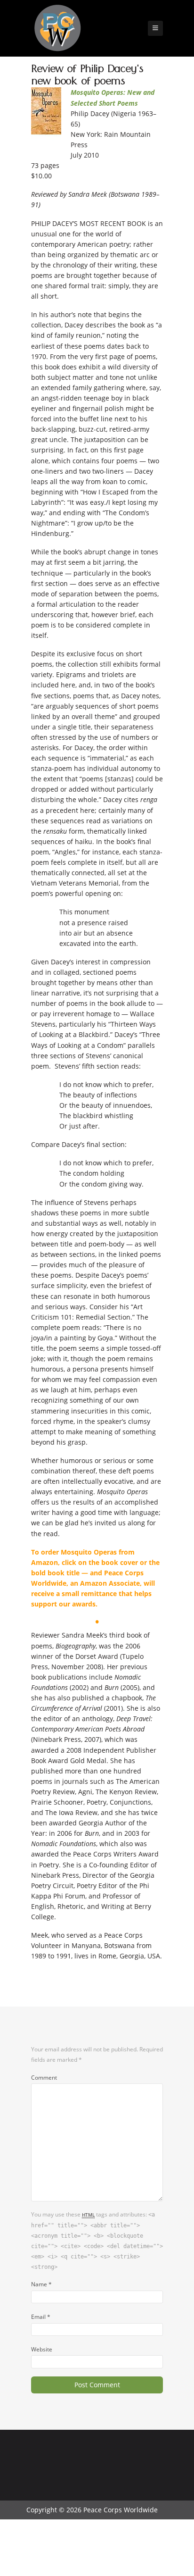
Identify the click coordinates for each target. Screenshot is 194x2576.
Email (41, 2317)
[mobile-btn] (155, 28)
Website (42, 2349)
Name (41, 2284)
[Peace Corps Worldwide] (57, 29)
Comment (44, 2077)
